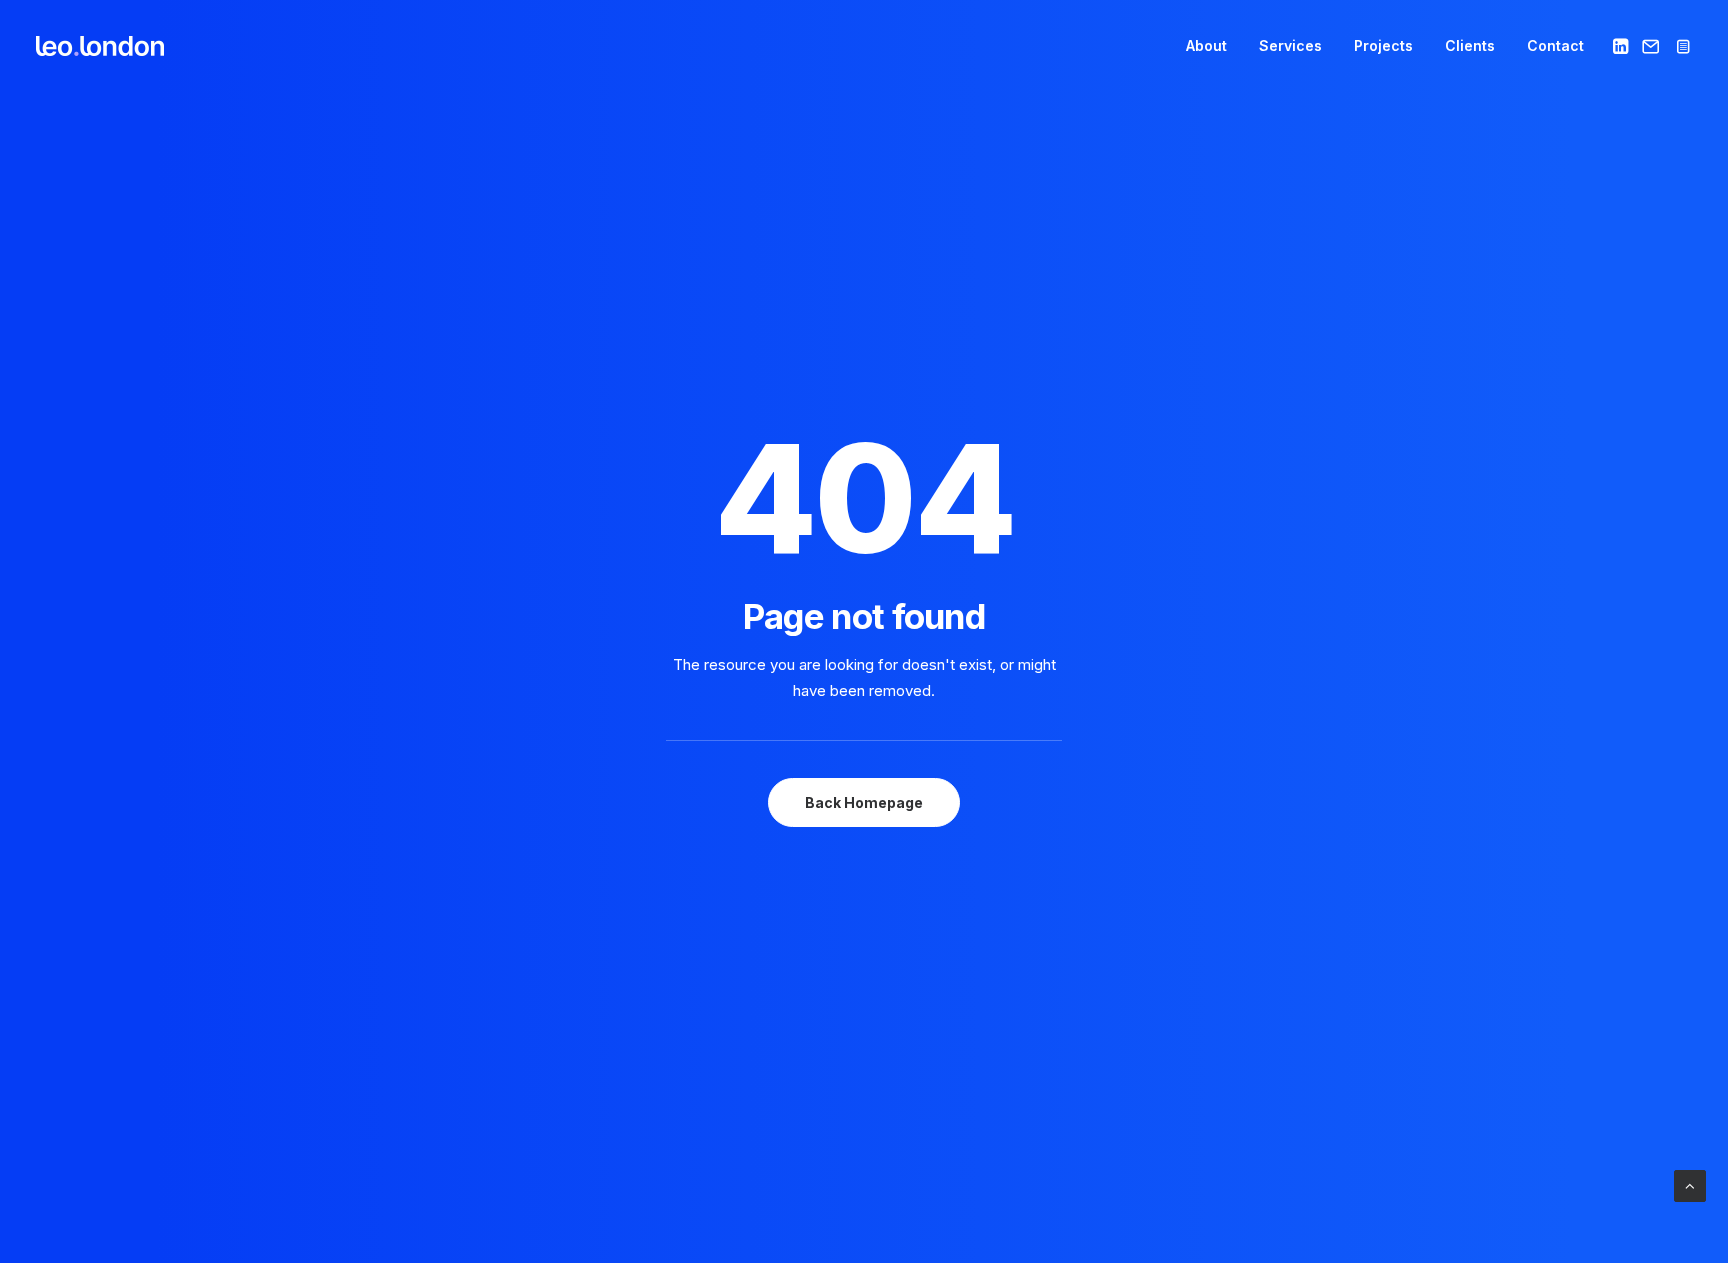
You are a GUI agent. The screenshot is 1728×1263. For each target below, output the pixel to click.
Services (1290, 45)
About (1206, 45)
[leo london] (100, 46)
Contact (1555, 45)
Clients (1470, 45)
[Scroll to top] (1690, 1184)
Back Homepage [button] (864, 802)
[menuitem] (1206, 46)
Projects (1383, 45)
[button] (1622, 46)
